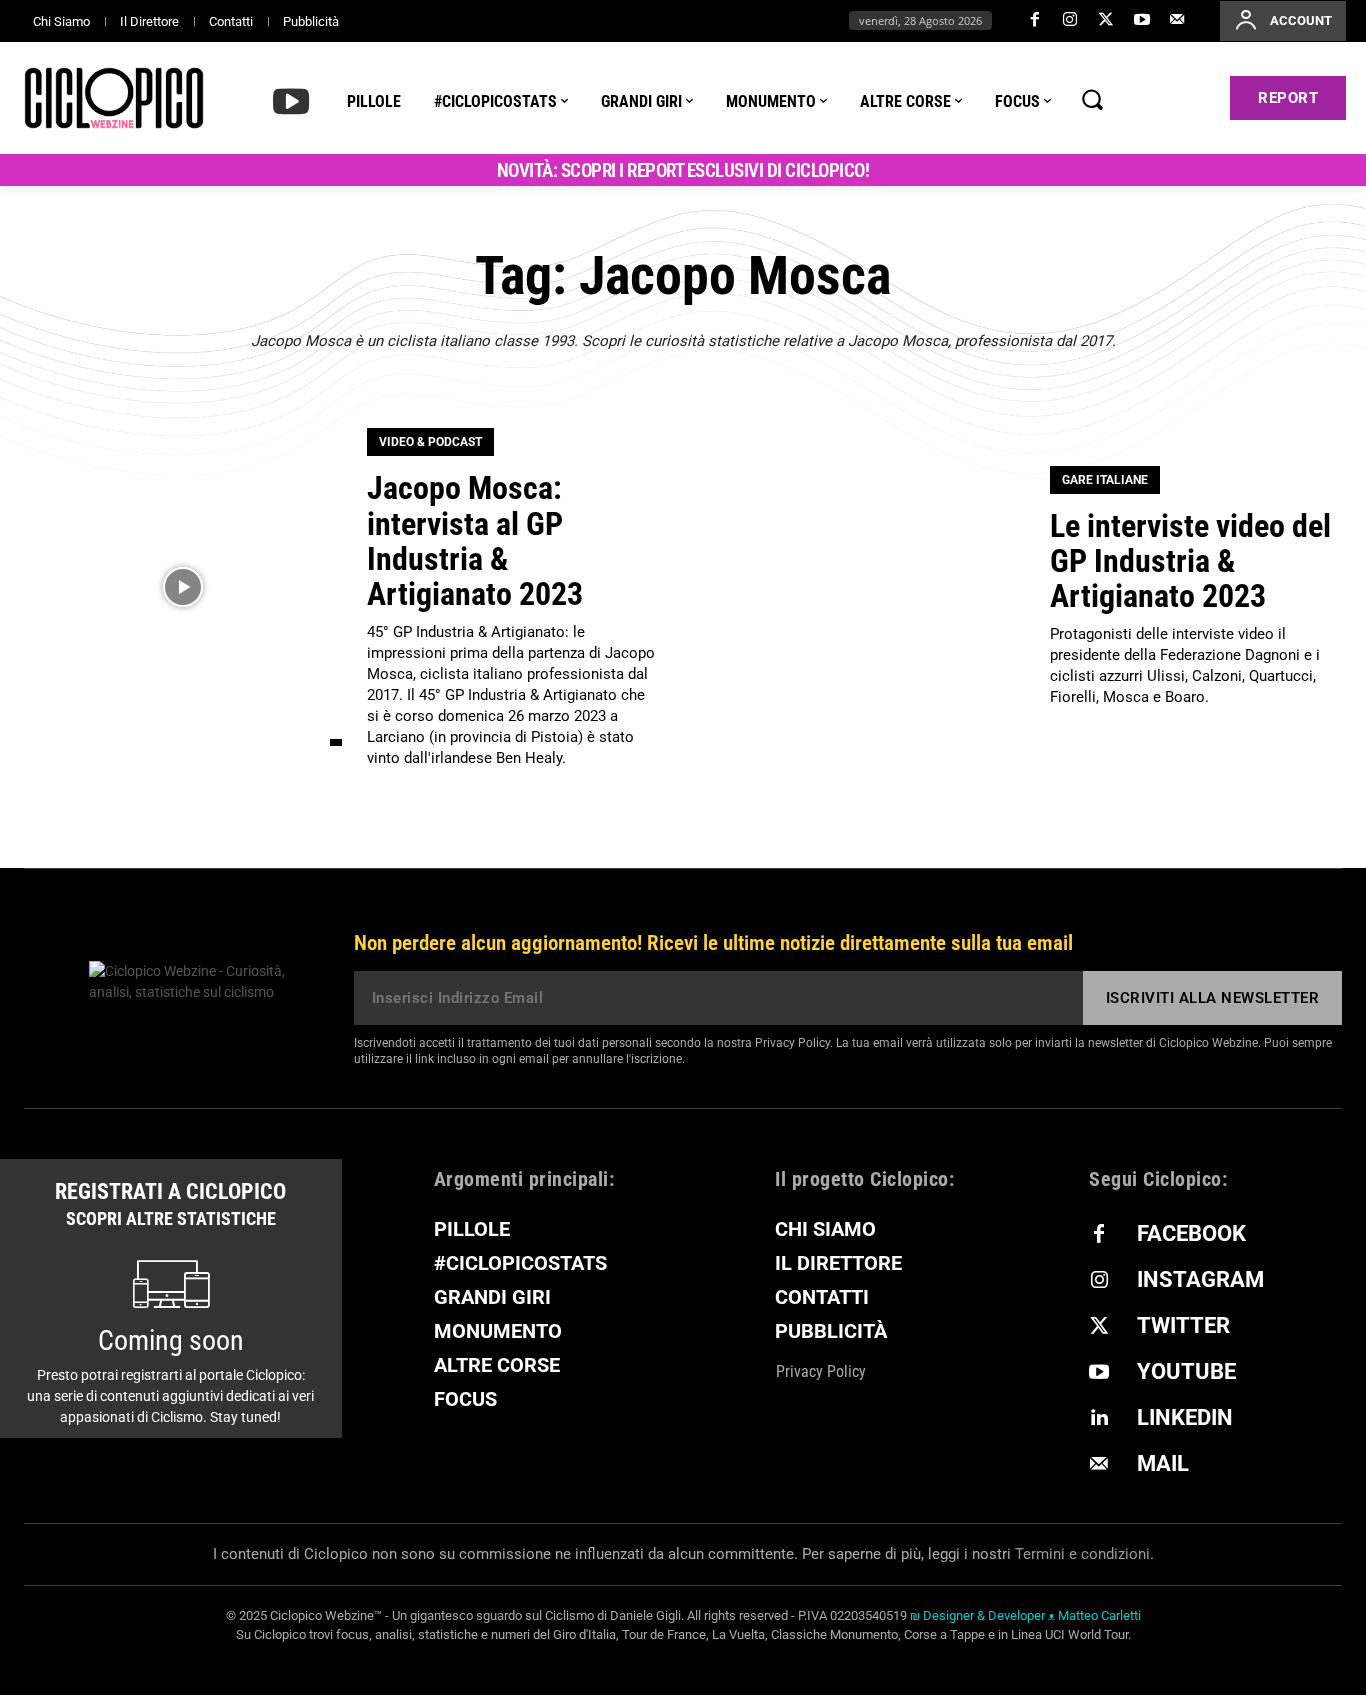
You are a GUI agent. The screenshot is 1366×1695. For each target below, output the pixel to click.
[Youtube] (1142, 21)
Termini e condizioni (1082, 1554)
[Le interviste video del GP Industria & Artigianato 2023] (866, 587)
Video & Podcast (430, 442)
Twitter (1183, 1325)
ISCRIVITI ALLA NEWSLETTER (1213, 998)
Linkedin (1185, 1417)
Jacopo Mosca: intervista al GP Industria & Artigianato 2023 (475, 541)
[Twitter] (1106, 21)
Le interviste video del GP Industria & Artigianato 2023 (1190, 561)
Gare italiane (1105, 480)
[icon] (291, 100)
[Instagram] (1071, 21)
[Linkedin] (1099, 1419)
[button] (1092, 99)
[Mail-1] (1177, 21)
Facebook (1191, 1233)
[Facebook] (1035, 21)
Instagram (1200, 1279)
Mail (1163, 1463)
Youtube (1186, 1371)
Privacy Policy (792, 1043)
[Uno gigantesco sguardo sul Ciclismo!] (114, 98)
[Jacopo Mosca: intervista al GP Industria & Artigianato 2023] (183, 587)
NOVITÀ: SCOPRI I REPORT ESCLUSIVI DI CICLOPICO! (683, 170)
